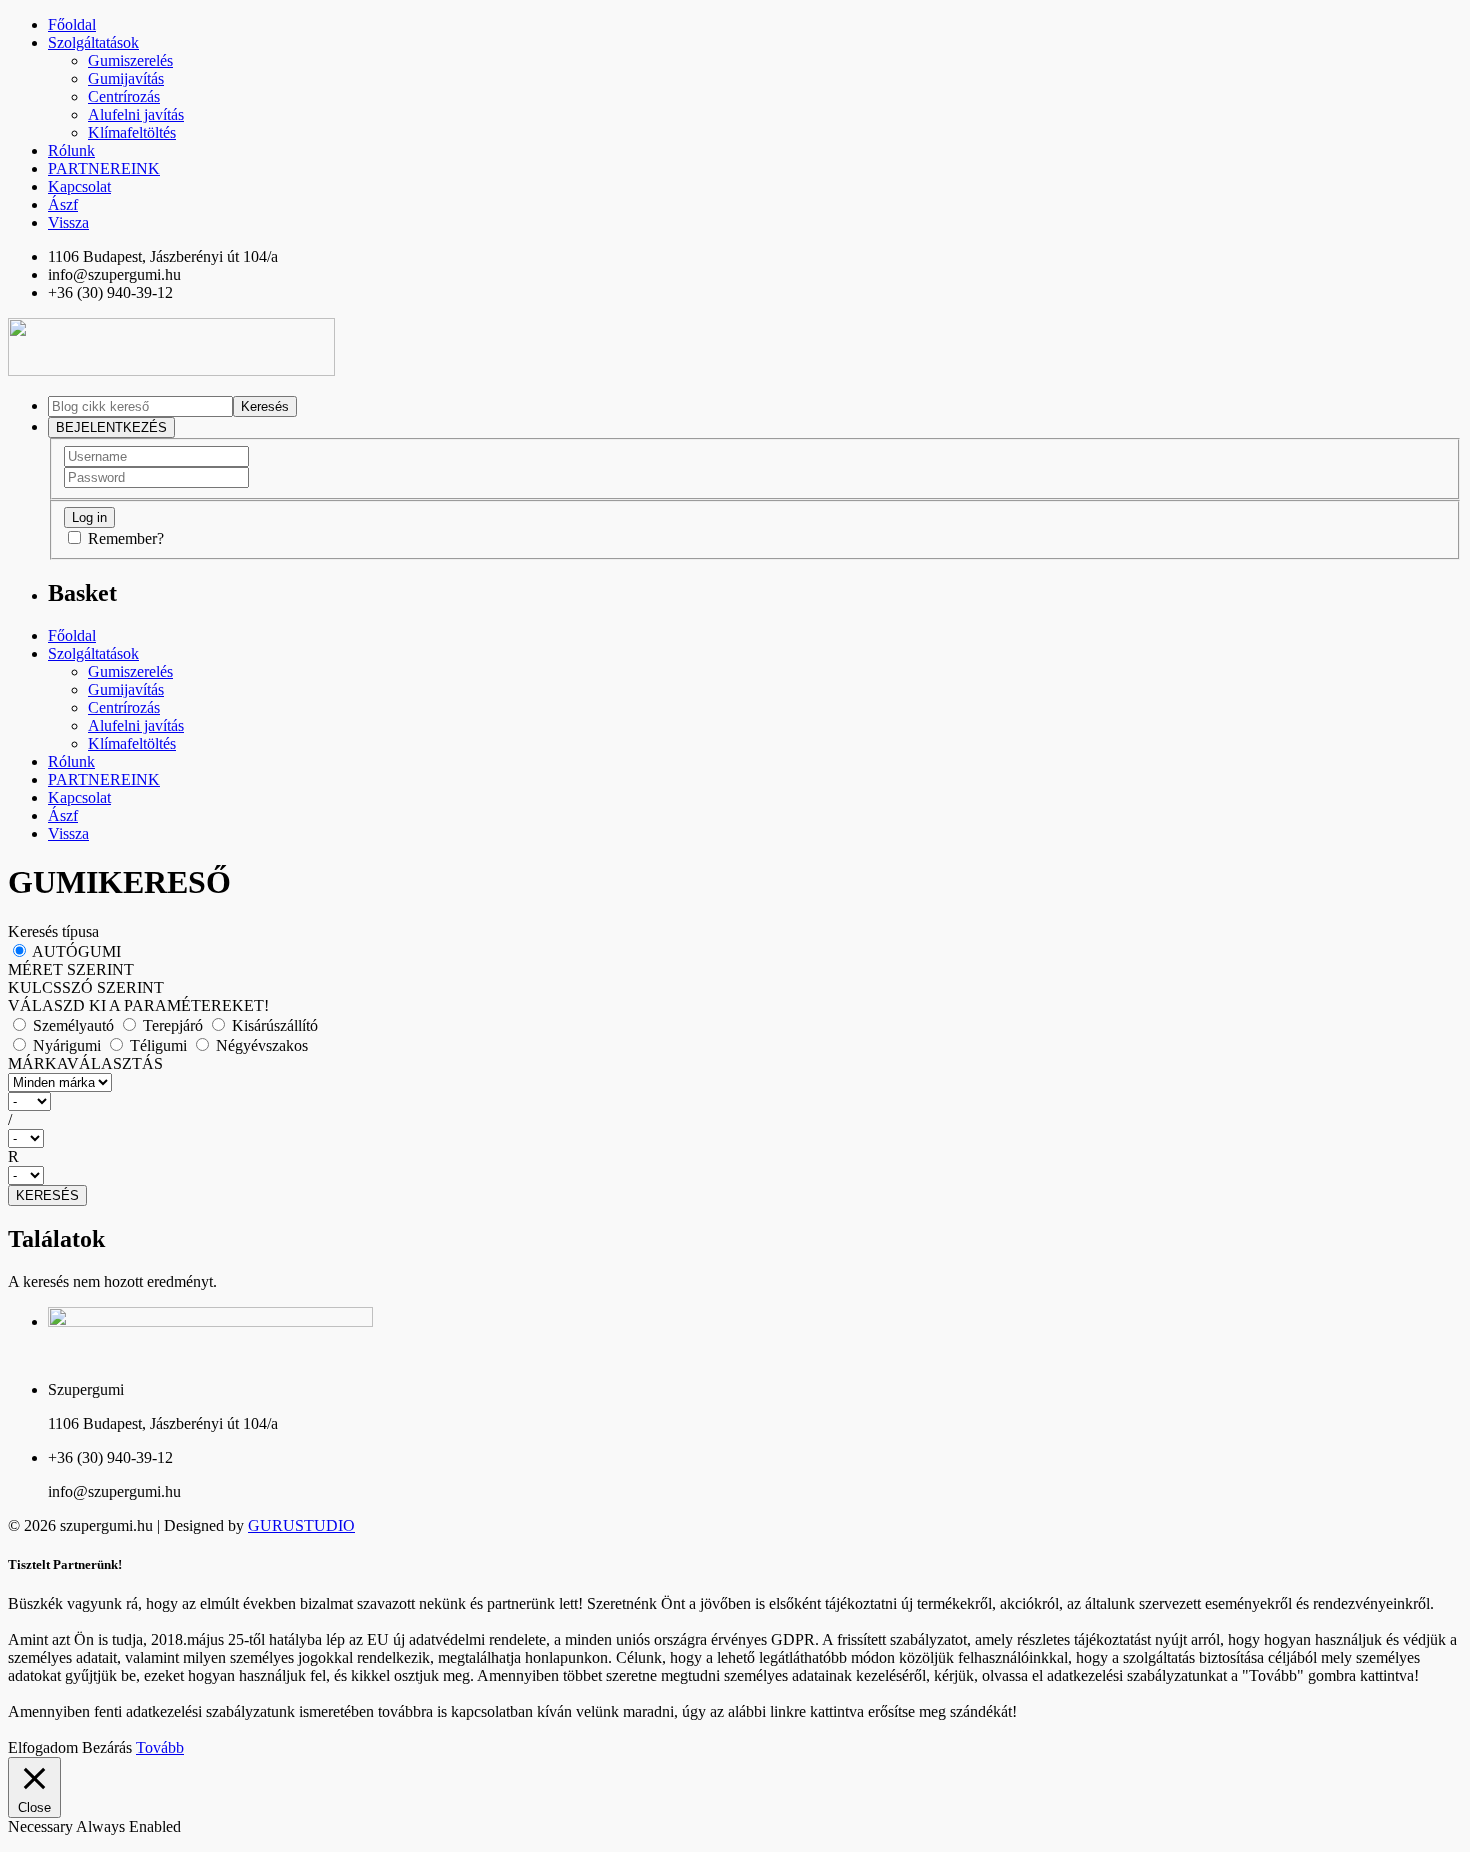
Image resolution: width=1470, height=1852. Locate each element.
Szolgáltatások (93, 42)
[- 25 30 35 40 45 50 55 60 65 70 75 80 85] (735, 1138)
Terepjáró (173, 1025)
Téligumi (158, 1045)
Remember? (126, 538)
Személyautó (73, 1025)
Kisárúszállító (273, 1025)
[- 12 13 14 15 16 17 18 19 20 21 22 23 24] (735, 1175)
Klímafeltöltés (132, 132)
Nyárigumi (67, 1045)
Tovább (160, 1747)
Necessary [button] (42, 1826)
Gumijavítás (126, 78)
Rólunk (71, 150)
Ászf (63, 204)
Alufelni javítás (136, 114)
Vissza (68, 222)
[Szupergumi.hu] (171, 370)
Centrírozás (124, 96)
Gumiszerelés (130, 60)
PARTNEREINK (104, 168)
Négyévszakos (260, 1045)
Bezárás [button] (107, 1747)
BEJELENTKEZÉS (111, 427)
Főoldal (72, 24)
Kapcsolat (79, 186)
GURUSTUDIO (301, 1525)
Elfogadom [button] (43, 1747)
